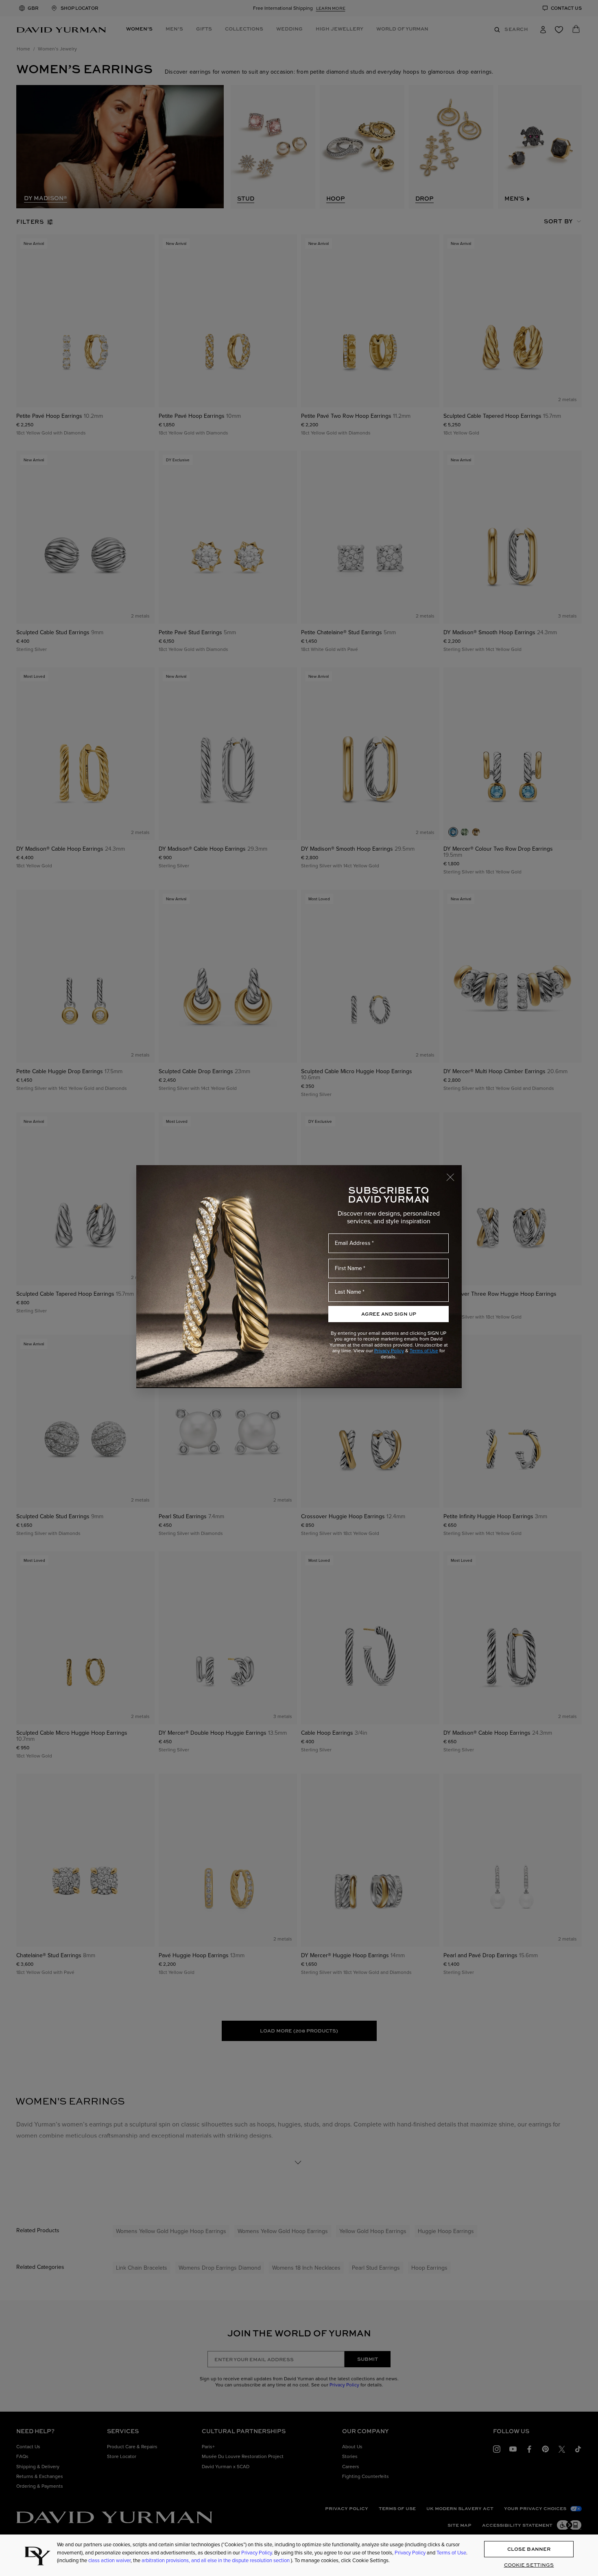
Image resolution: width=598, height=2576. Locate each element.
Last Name (348, 1292)
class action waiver (109, 2560)
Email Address (353, 1243)
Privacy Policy (389, 1351)
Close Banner (529, 2549)
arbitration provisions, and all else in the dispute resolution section (216, 2560)
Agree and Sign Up (389, 1314)
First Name (348, 1268)
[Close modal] (454, 1173)
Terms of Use (424, 1351)
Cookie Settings (529, 2565)
